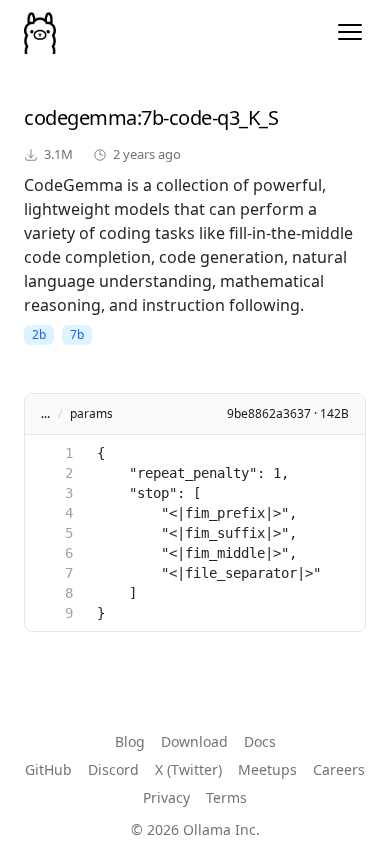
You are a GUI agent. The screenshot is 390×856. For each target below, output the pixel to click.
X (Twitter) (188, 769)
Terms (226, 797)
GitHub (48, 769)
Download (194, 741)
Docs (260, 741)
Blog (130, 741)
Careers (339, 769)
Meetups (267, 769)
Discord (113, 769)
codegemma (80, 117)
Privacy (166, 797)
